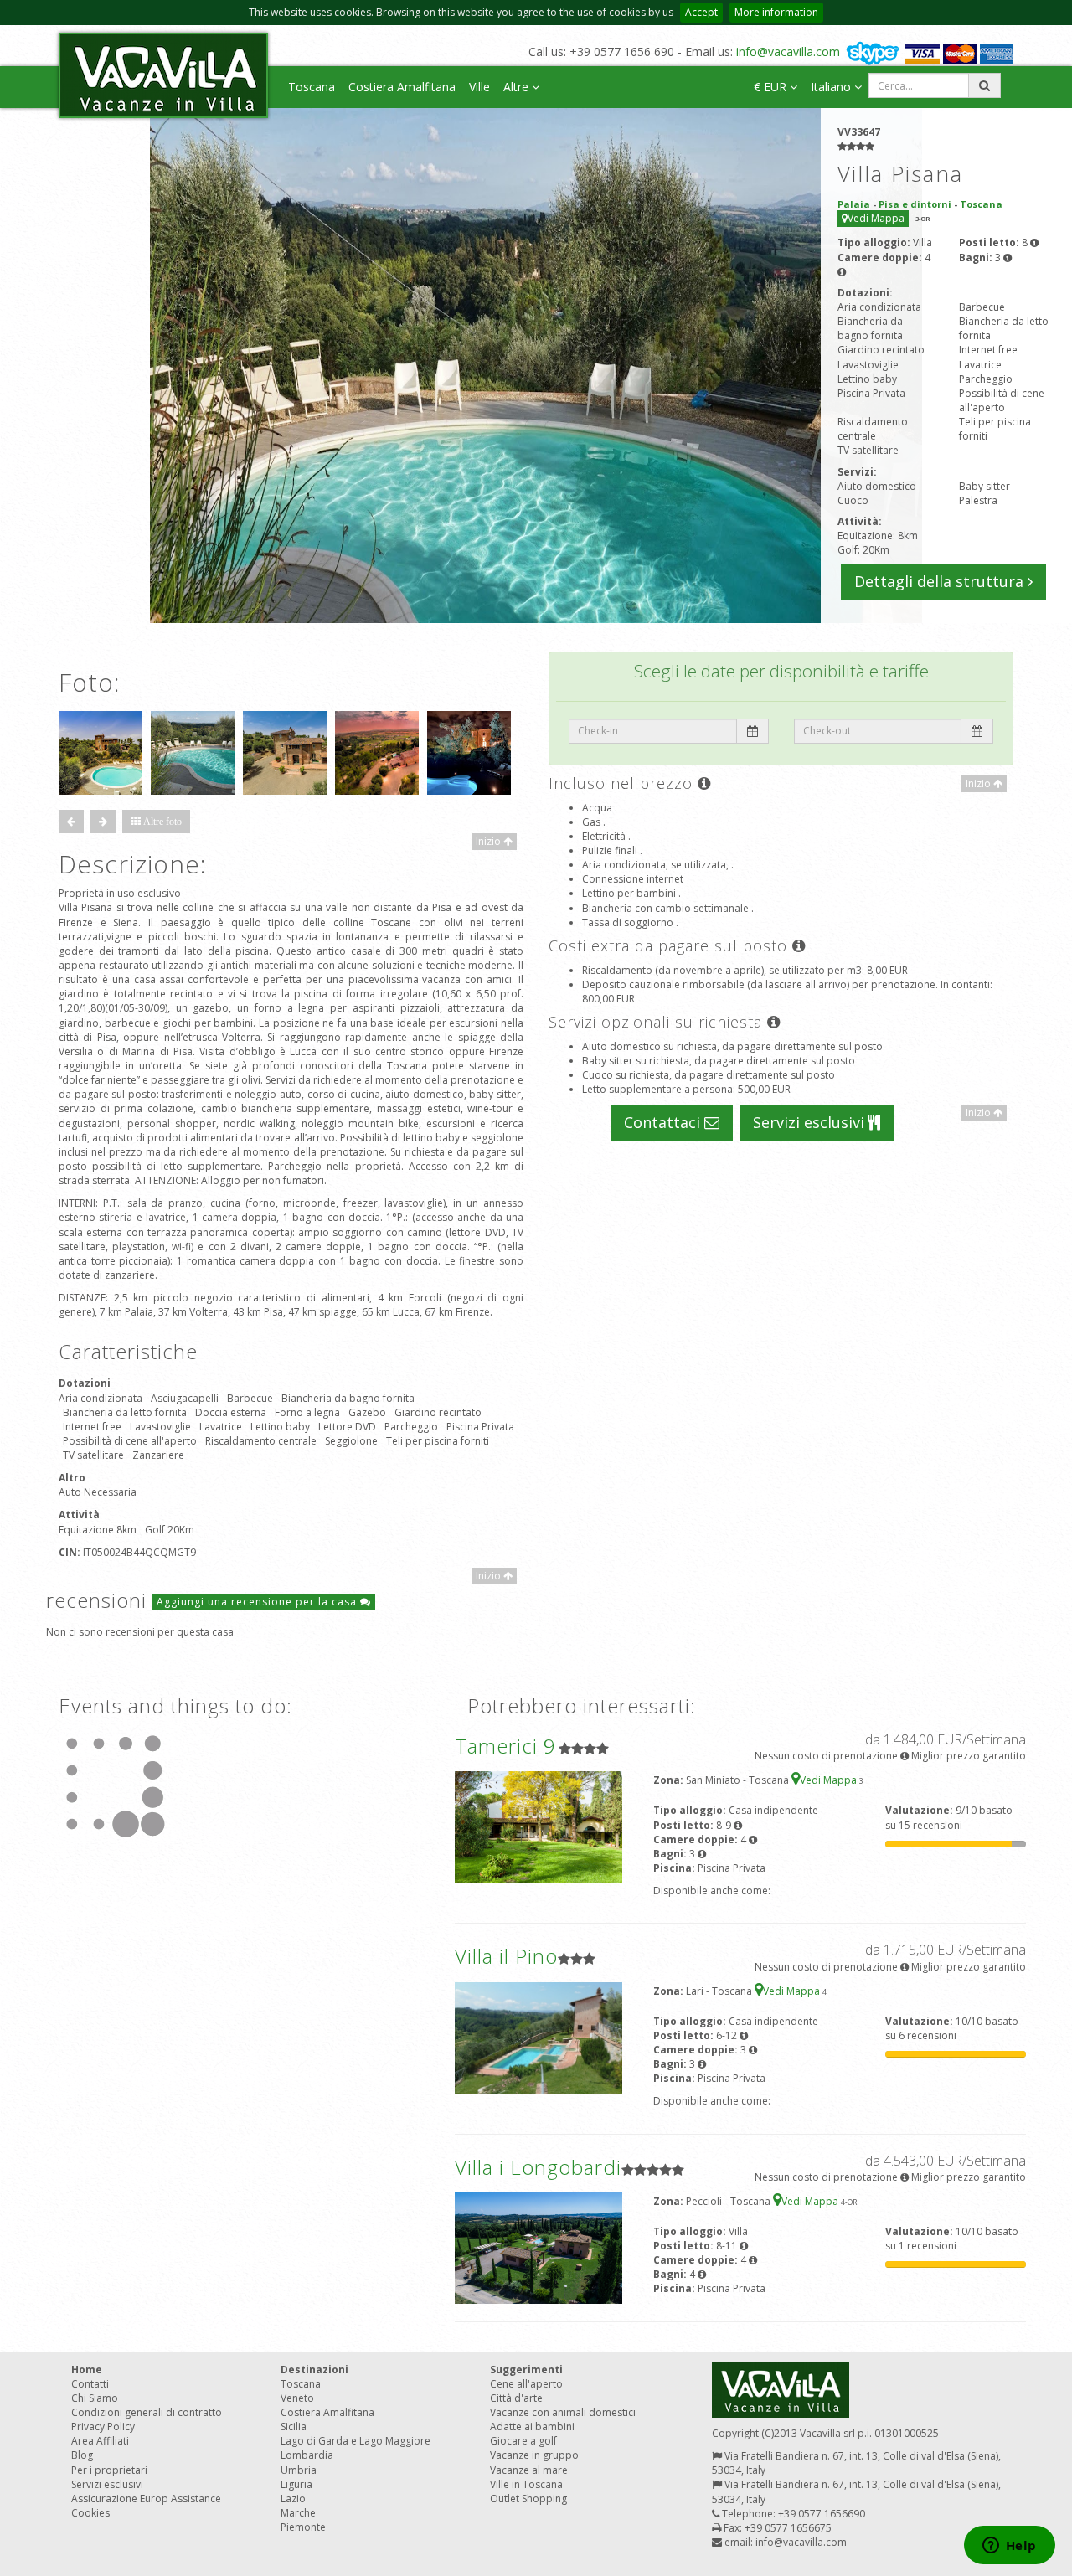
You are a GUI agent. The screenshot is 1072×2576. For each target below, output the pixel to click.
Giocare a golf (523, 2441)
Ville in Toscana (526, 2484)
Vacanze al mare (529, 2470)
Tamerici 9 (505, 1746)
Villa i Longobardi (538, 2167)
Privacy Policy (103, 2427)
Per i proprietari (109, 2470)
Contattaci (664, 1122)
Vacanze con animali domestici (563, 2412)
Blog (82, 2455)
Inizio (490, 841)
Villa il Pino (506, 1956)
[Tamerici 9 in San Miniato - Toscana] (539, 1826)
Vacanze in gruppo (534, 2455)
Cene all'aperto (526, 2384)
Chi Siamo (95, 2398)
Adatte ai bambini (532, 2427)
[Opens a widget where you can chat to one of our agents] (1009, 2547)
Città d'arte (516, 2398)
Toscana (312, 87)
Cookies (90, 2513)
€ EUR (772, 87)
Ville (479, 87)
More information (776, 12)
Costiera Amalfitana (402, 87)
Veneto (297, 2398)
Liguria (296, 2484)
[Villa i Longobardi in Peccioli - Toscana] (539, 2247)
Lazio (293, 2499)
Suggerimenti (526, 2370)
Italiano (832, 87)
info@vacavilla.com (788, 52)
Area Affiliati (100, 2441)
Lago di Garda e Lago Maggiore (356, 2441)
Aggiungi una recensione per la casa (258, 1602)
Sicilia (294, 2427)
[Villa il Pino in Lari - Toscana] (539, 2036)
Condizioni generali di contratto (147, 2412)
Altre (518, 87)
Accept (701, 12)
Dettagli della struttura (941, 581)
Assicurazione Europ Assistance (146, 2499)
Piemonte (303, 2527)
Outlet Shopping (528, 2499)
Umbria (299, 2470)
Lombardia (307, 2455)
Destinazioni (314, 2370)
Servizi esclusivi (811, 1122)
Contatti (90, 2384)
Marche (298, 2513)
